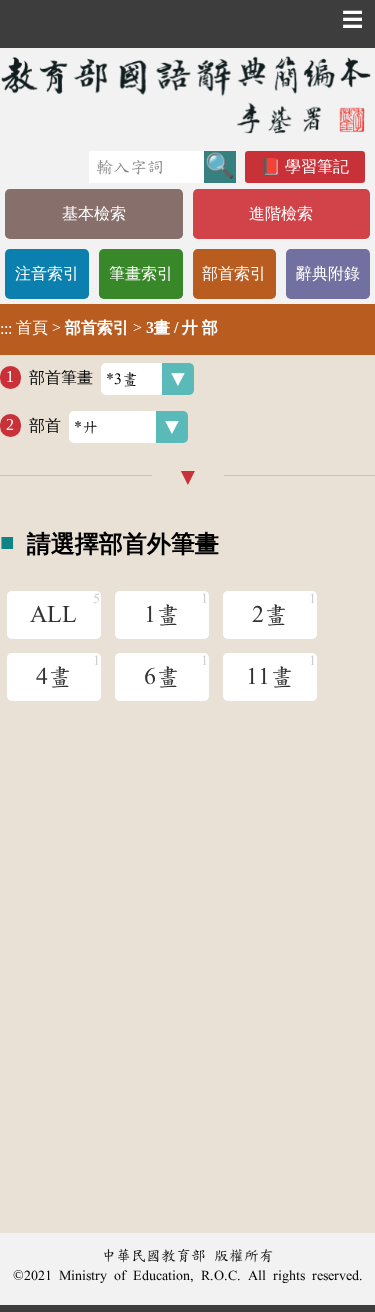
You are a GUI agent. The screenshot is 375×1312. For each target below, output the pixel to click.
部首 (45, 424)
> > (109, 328)
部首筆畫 (61, 376)
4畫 (54, 677)
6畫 (162, 677)
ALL (53, 615)
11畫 (270, 677)
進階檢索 (281, 213)
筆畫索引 (141, 273)
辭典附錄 (328, 273)
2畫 (270, 615)
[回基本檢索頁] (187, 94)
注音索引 (47, 273)
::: (6, 329)
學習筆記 (317, 166)
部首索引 (234, 273)
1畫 (162, 615)
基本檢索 (94, 213)
